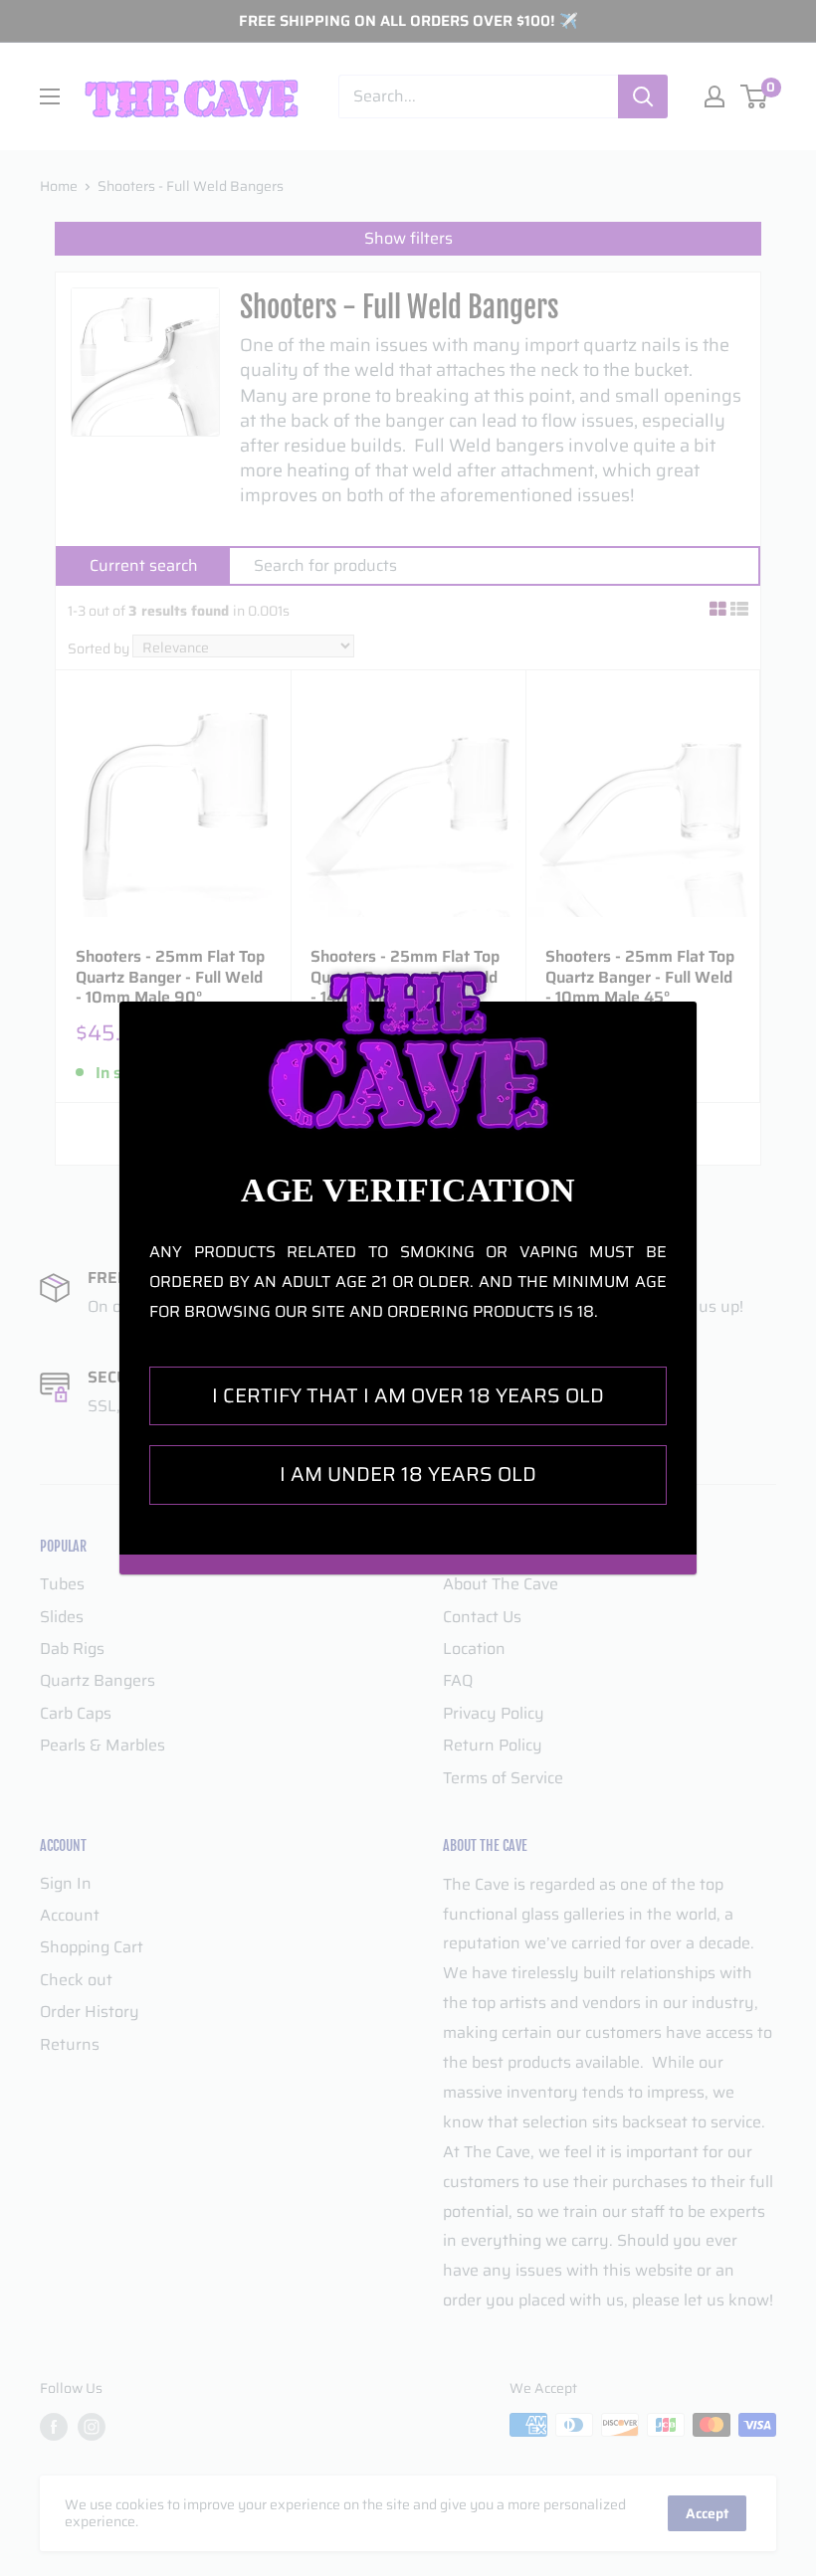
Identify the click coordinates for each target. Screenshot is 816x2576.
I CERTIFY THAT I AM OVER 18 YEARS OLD (408, 1395)
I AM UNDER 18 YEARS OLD (408, 1474)
